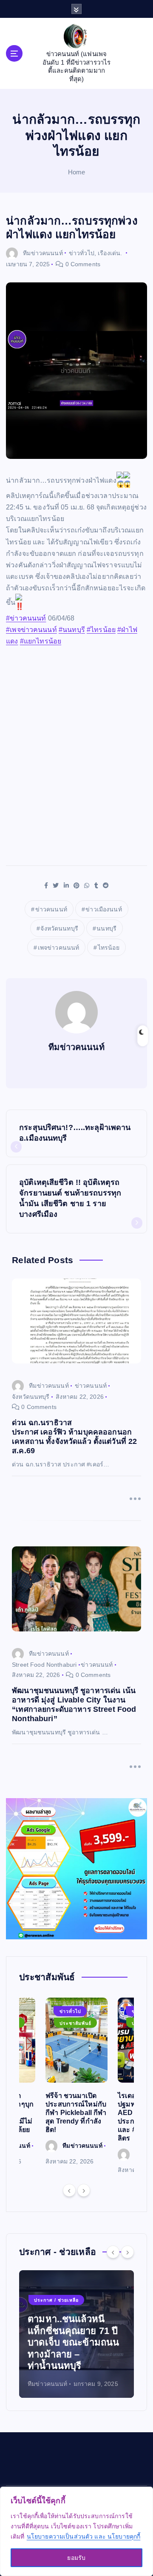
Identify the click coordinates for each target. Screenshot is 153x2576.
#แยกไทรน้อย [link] (41, 641)
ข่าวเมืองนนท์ (103, 909)
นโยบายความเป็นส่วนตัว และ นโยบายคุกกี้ (84, 2536)
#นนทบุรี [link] (72, 630)
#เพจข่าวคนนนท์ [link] (31, 630)
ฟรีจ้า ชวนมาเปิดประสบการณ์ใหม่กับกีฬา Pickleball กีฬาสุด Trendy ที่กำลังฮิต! (76, 2113)
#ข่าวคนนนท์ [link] (26, 618)
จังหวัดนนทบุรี (59, 928)
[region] (76, 2531)
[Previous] (69, 2190)
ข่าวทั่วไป (82, 253)
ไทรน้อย (109, 948)
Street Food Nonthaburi (44, 1665)
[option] (76, 2082)
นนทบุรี (106, 928)
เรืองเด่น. (110, 253)
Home (77, 172)
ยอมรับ (76, 2558)
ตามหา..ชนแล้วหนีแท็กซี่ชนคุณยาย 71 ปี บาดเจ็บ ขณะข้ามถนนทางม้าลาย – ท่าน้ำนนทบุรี (73, 2342)
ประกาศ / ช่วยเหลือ (56, 2300)
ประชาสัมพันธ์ (75, 2023)
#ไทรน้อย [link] (101, 630)
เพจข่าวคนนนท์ (59, 948)
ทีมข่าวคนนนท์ (43, 253)
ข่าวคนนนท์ (51, 909)
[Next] (84, 2190)
